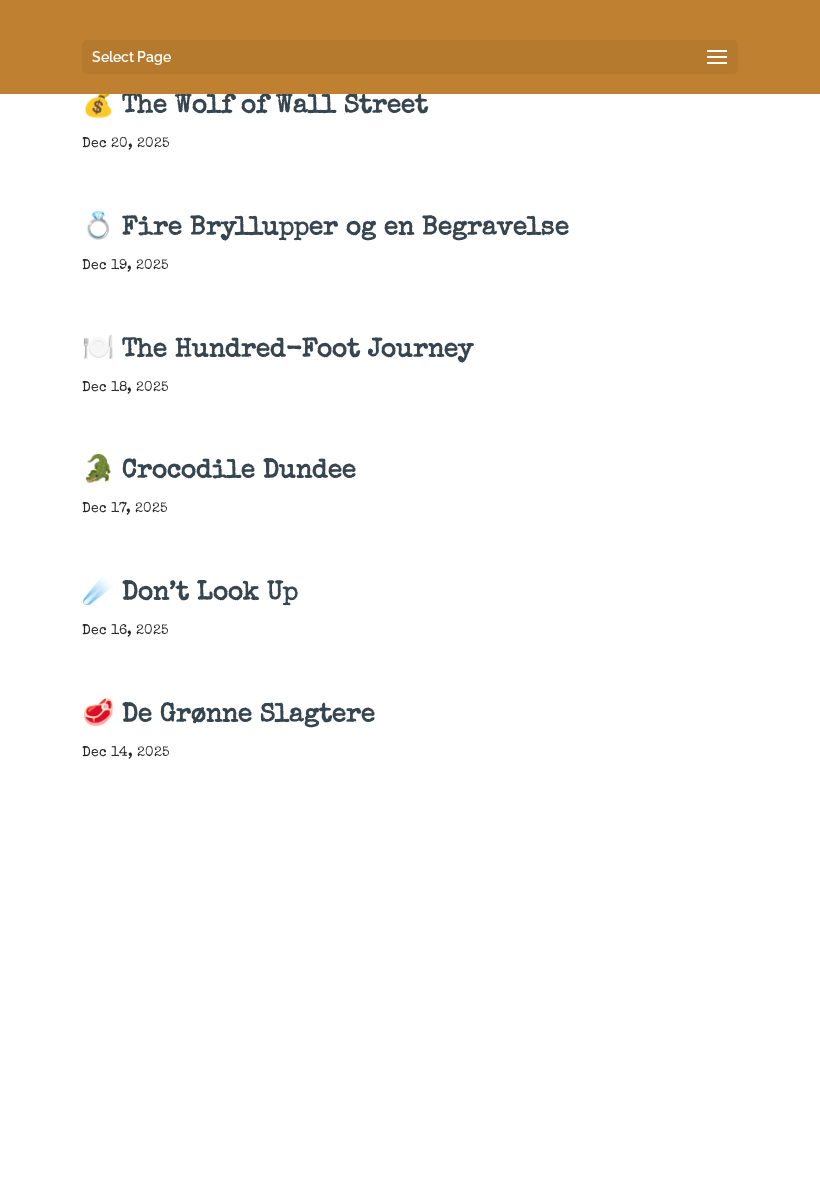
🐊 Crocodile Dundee (219, 472)
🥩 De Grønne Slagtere (228, 716)
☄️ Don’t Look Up (190, 594)
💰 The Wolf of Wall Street (255, 107)
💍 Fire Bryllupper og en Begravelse (325, 229)
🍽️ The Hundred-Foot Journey (277, 351)
